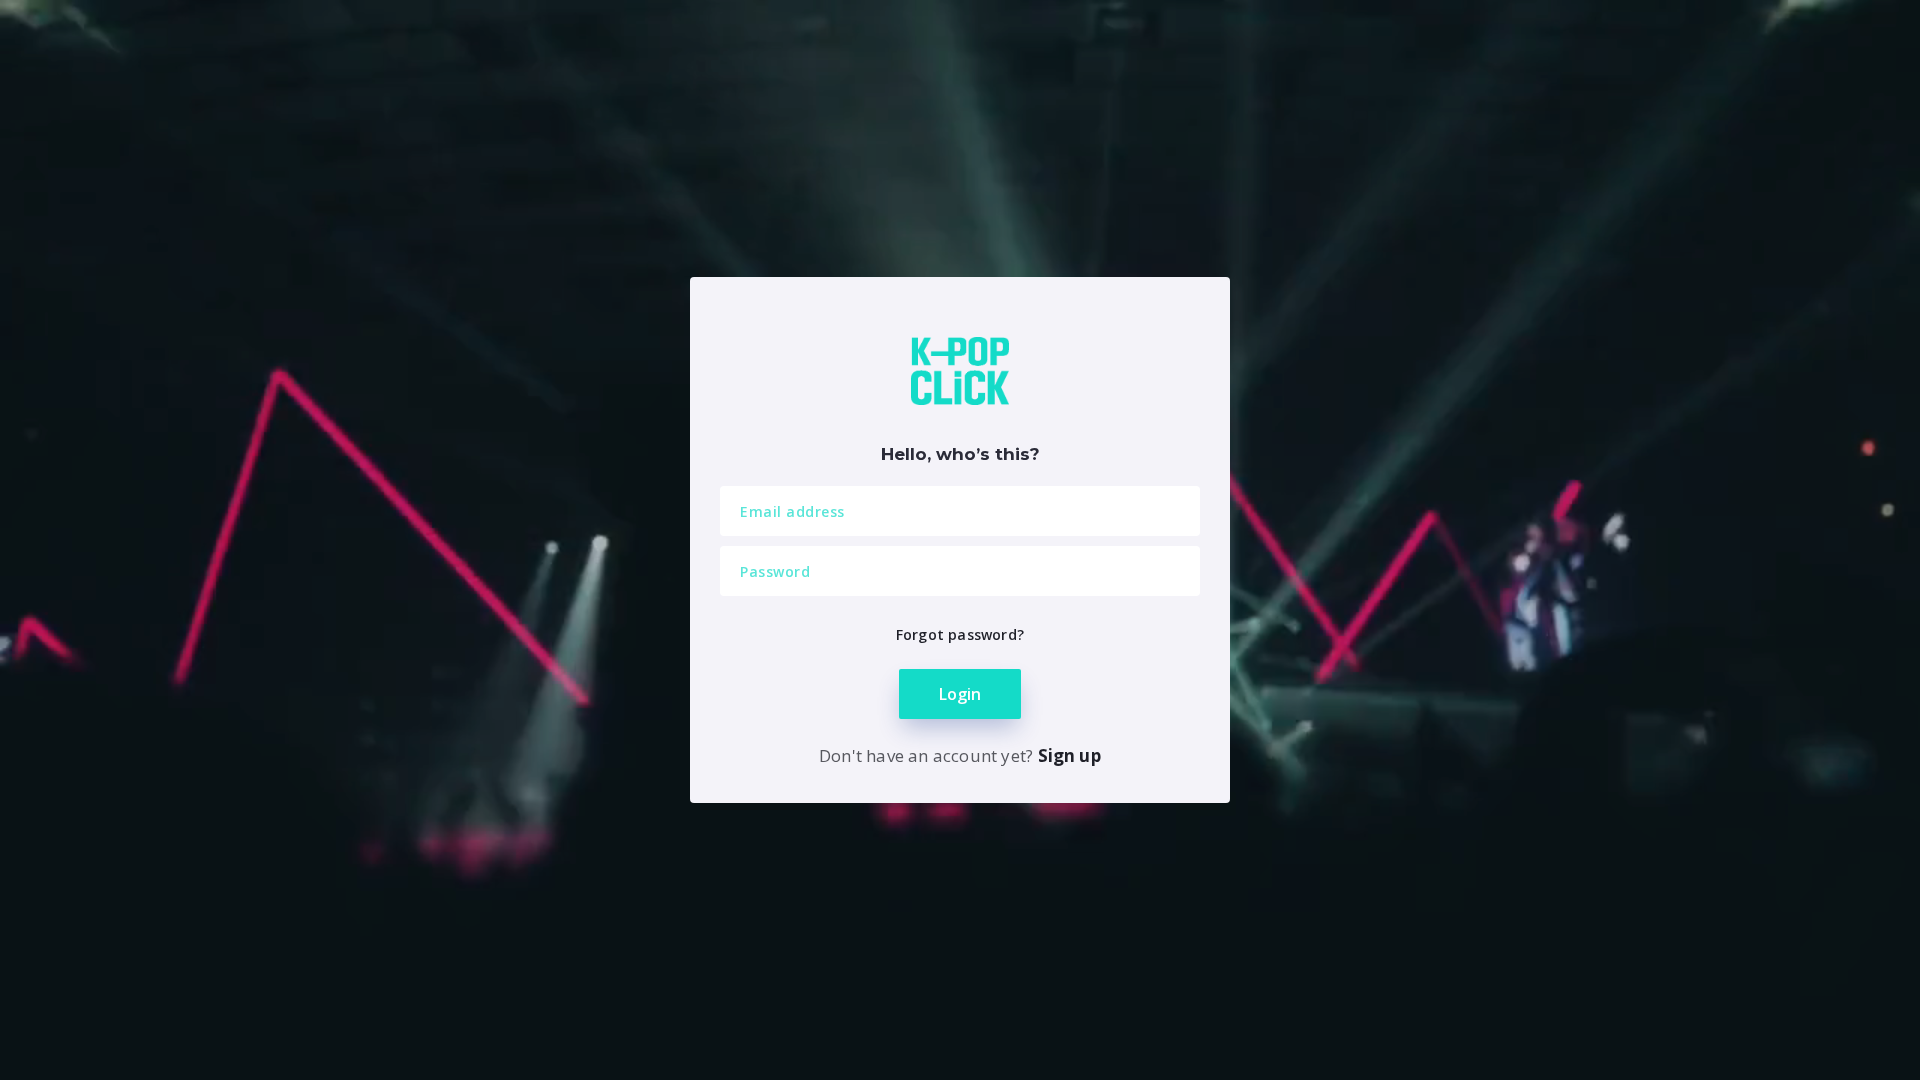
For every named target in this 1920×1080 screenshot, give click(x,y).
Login (960, 694)
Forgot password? (960, 634)
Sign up (1069, 755)
